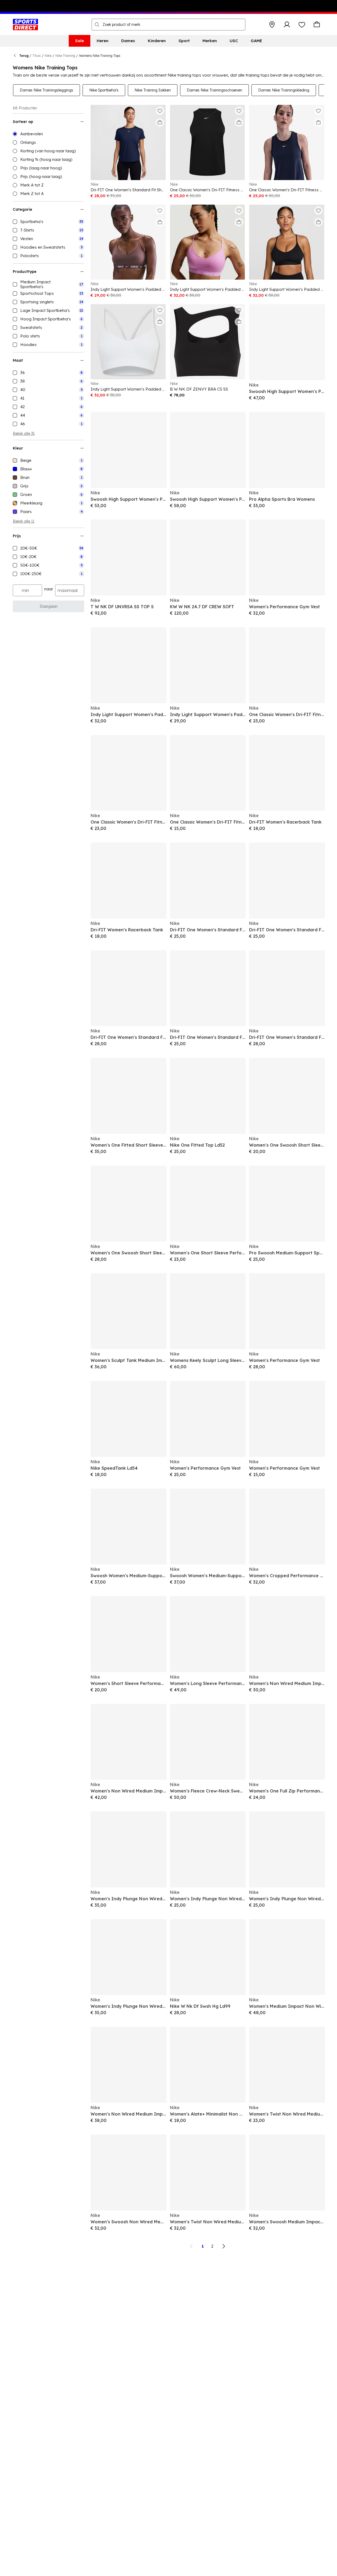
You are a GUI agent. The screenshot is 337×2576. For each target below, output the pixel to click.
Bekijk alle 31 (24, 434)
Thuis (37, 56)
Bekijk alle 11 (24, 521)
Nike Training (65, 56)
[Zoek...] (97, 25)
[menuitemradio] (48, 134)
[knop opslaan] (272, 25)
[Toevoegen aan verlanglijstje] (160, 111)
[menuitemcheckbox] (48, 222)
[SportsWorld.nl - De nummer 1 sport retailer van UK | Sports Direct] (25, 25)
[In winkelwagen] (160, 122)
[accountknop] (287, 25)
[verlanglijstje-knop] (302, 25)
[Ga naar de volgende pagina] (224, 2246)
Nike (48, 56)
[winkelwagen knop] (317, 25)
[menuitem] (80, 41)
